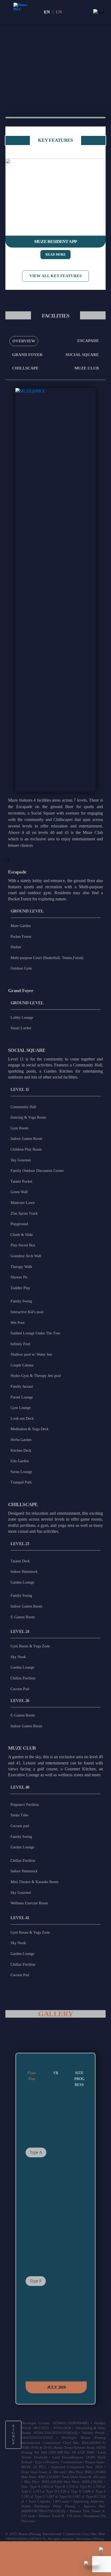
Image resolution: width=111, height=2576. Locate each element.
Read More (56, 255)
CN (59, 12)
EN (47, 12)
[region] (55, 53)
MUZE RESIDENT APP (55, 242)
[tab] (24, 341)
